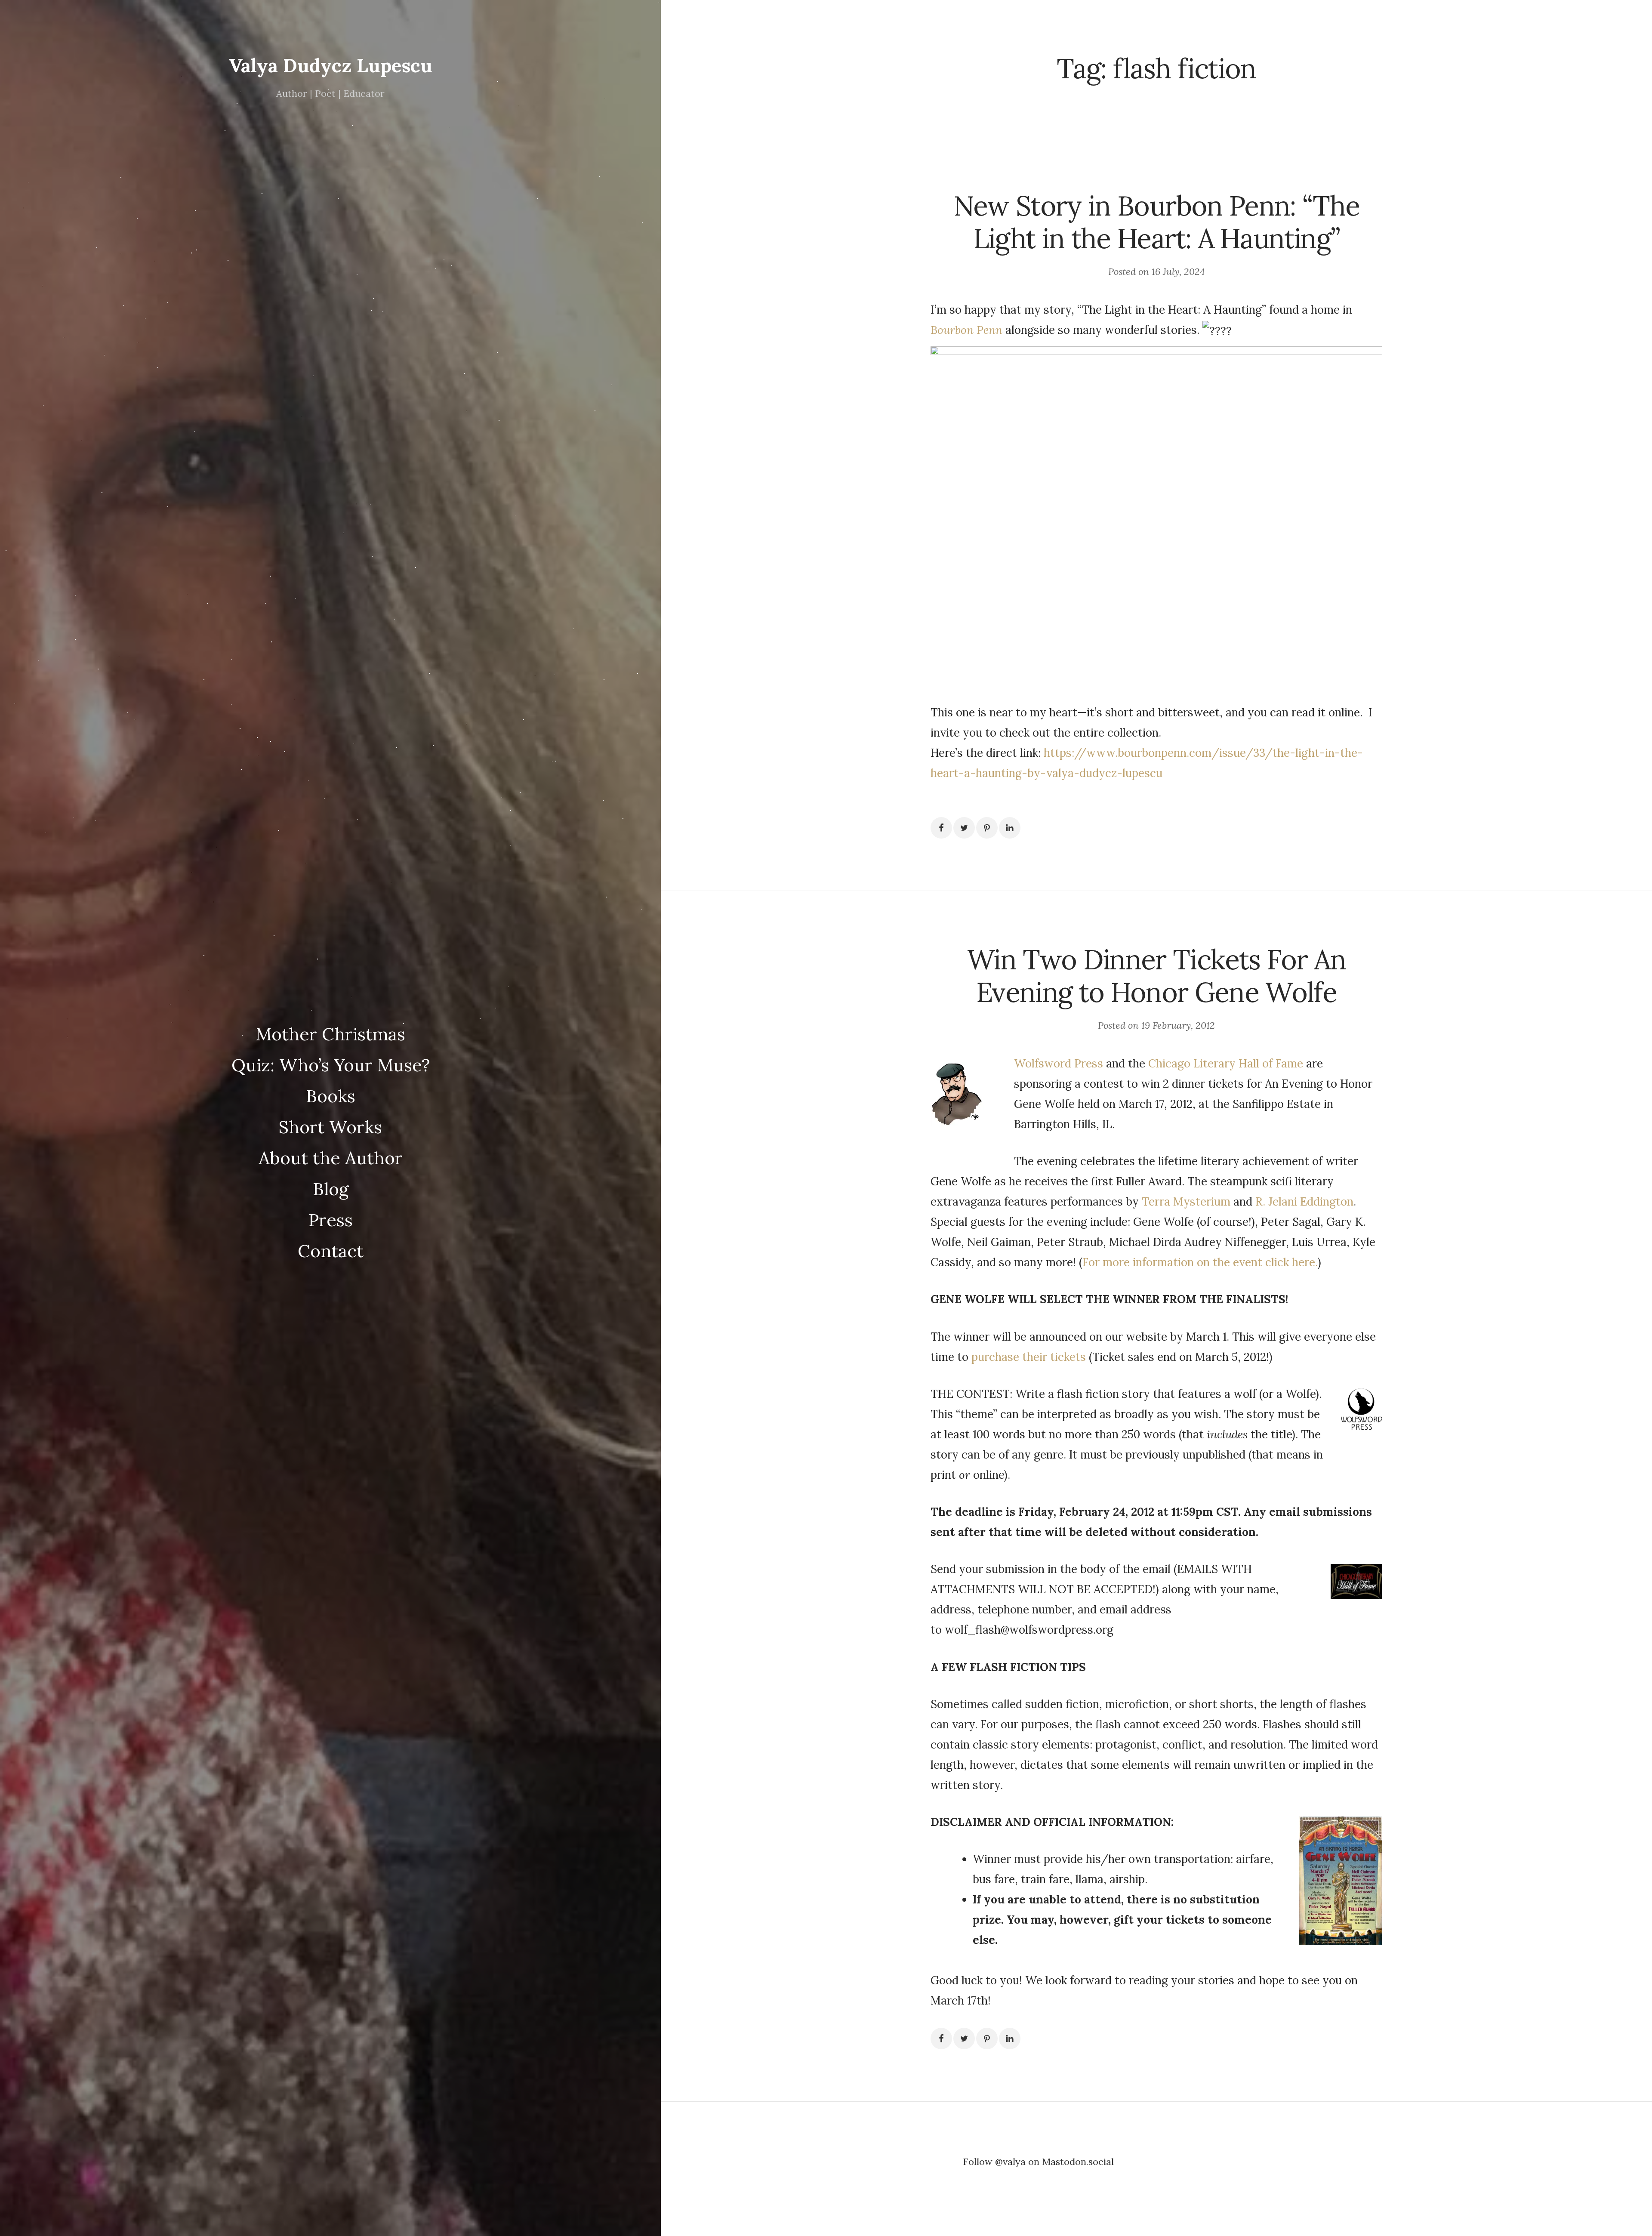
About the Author (331, 1158)
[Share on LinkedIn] (1010, 828)
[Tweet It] (964, 828)
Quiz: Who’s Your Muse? (331, 1065)
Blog (331, 1189)
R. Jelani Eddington (1303, 1201)
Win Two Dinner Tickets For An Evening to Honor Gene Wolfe (1156, 976)
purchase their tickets (1029, 1357)
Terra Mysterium (1188, 1201)
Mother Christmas (330, 1034)
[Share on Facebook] (941, 828)
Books (331, 1096)
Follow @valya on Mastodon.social (1038, 2162)
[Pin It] (987, 828)
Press (331, 1220)
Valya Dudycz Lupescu (331, 65)
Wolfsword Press (1059, 1063)
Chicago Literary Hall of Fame (1226, 1063)
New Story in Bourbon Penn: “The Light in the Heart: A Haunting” (1156, 222)
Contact (331, 1251)
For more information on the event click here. (1200, 1262)
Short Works (330, 1127)
